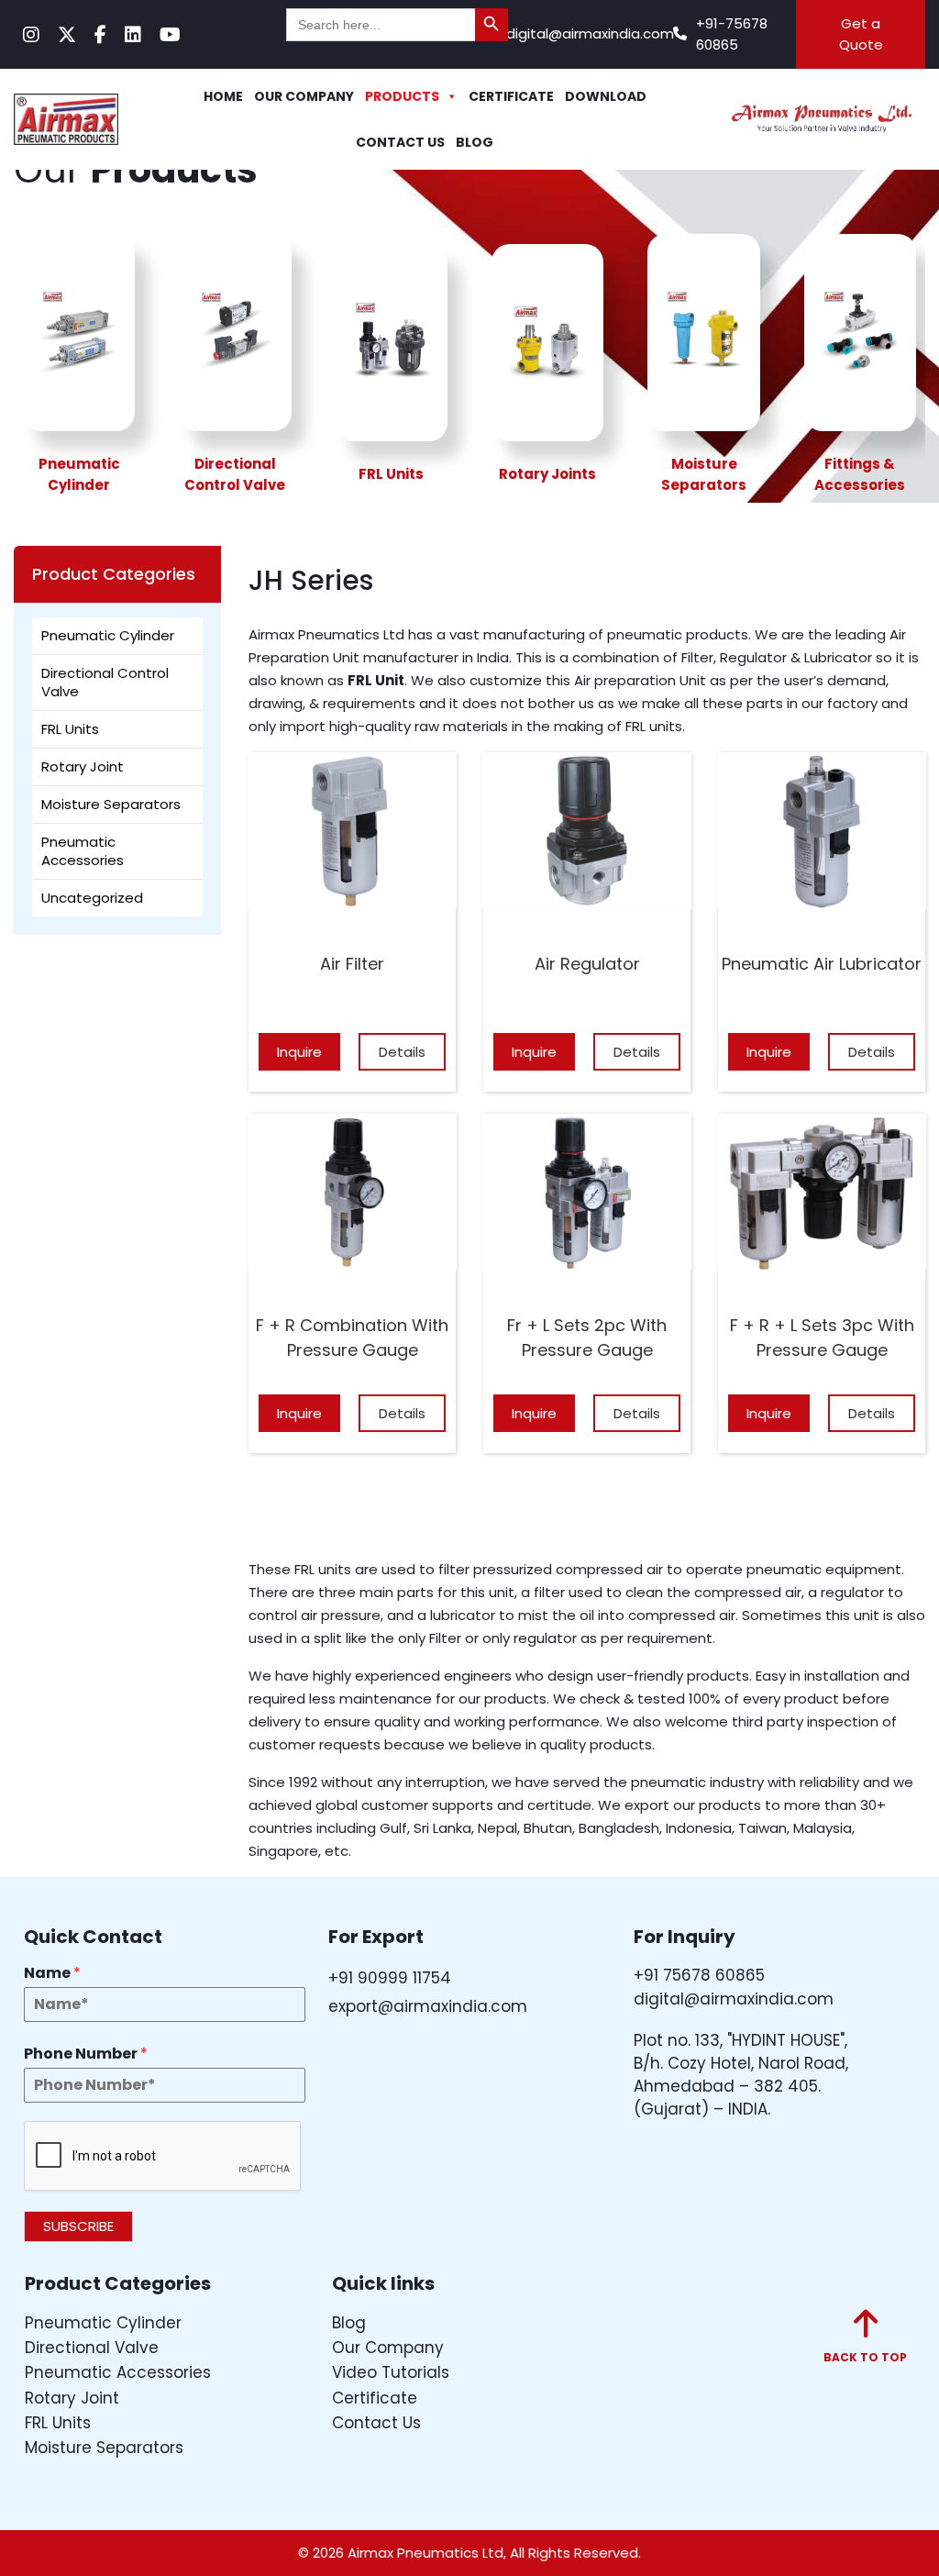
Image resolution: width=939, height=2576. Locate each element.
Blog (475, 142)
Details (402, 1052)
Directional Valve (92, 2348)
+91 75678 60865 (699, 1975)
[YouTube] (170, 35)
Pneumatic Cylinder (108, 635)
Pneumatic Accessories (83, 851)
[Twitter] (67, 35)
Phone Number (86, 2054)
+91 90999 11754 (390, 1978)
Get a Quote (861, 34)
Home (223, 96)
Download (606, 96)
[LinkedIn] (133, 35)
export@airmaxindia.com (428, 2006)
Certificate (511, 96)
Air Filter (352, 964)
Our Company (304, 96)
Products (402, 96)
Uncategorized (92, 898)
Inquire (299, 1052)
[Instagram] (31, 35)
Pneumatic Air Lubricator (822, 964)
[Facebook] (100, 35)
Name (52, 1974)
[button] (865, 2337)
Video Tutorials (391, 2372)
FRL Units (70, 729)
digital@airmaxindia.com (590, 33)
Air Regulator (587, 964)
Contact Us (400, 142)
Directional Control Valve (105, 682)
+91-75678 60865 (732, 34)
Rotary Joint (83, 766)
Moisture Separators (111, 804)
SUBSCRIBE (78, 2226)
